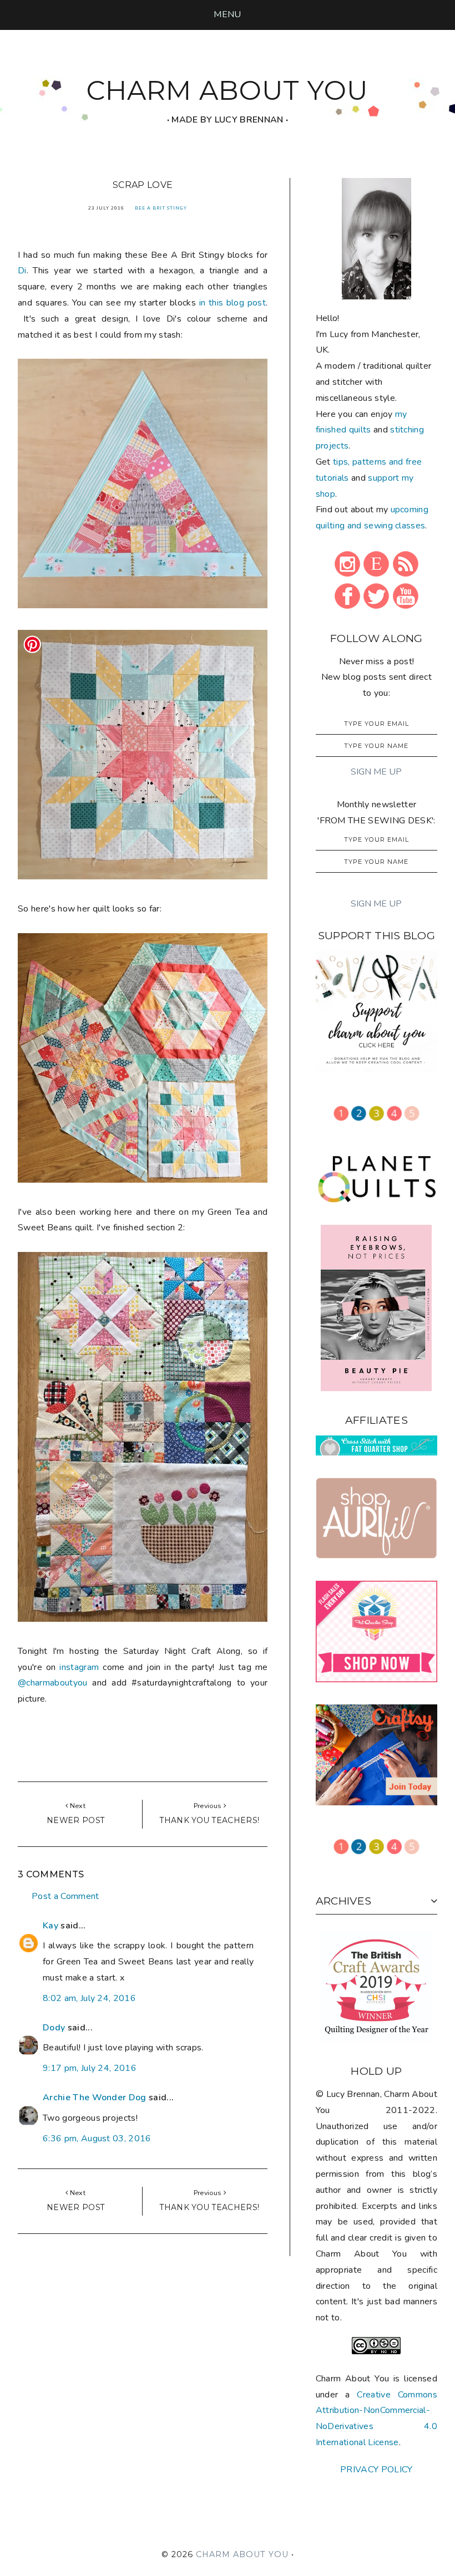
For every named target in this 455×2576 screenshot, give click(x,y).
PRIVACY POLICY (376, 2470)
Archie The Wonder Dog (95, 2098)
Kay (50, 1926)
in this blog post (233, 303)
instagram (79, 1667)
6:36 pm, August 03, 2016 (97, 2139)
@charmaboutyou (52, 1683)
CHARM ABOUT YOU (228, 90)
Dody (54, 2028)
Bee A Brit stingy (161, 208)
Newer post (75, 1820)
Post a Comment (65, 1896)
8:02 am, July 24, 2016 (89, 1998)
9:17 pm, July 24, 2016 (90, 2068)
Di (22, 271)
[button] (227, 14)
